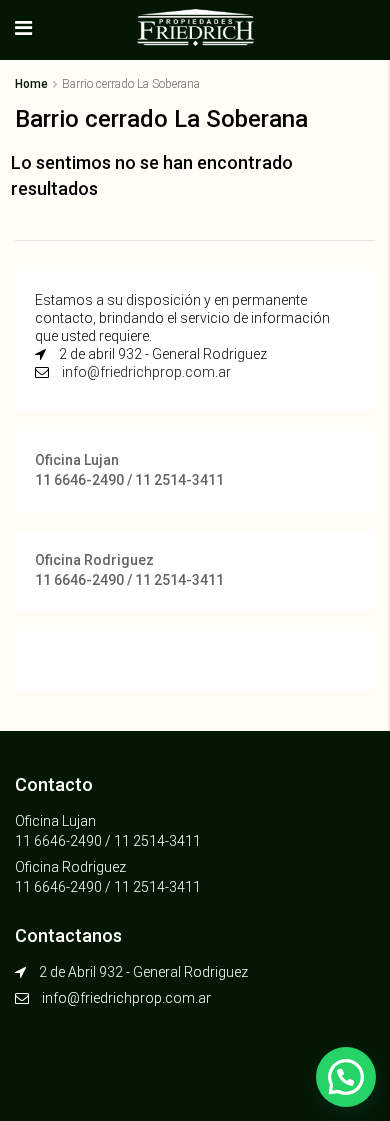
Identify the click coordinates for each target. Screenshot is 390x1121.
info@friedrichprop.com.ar (146, 372)
